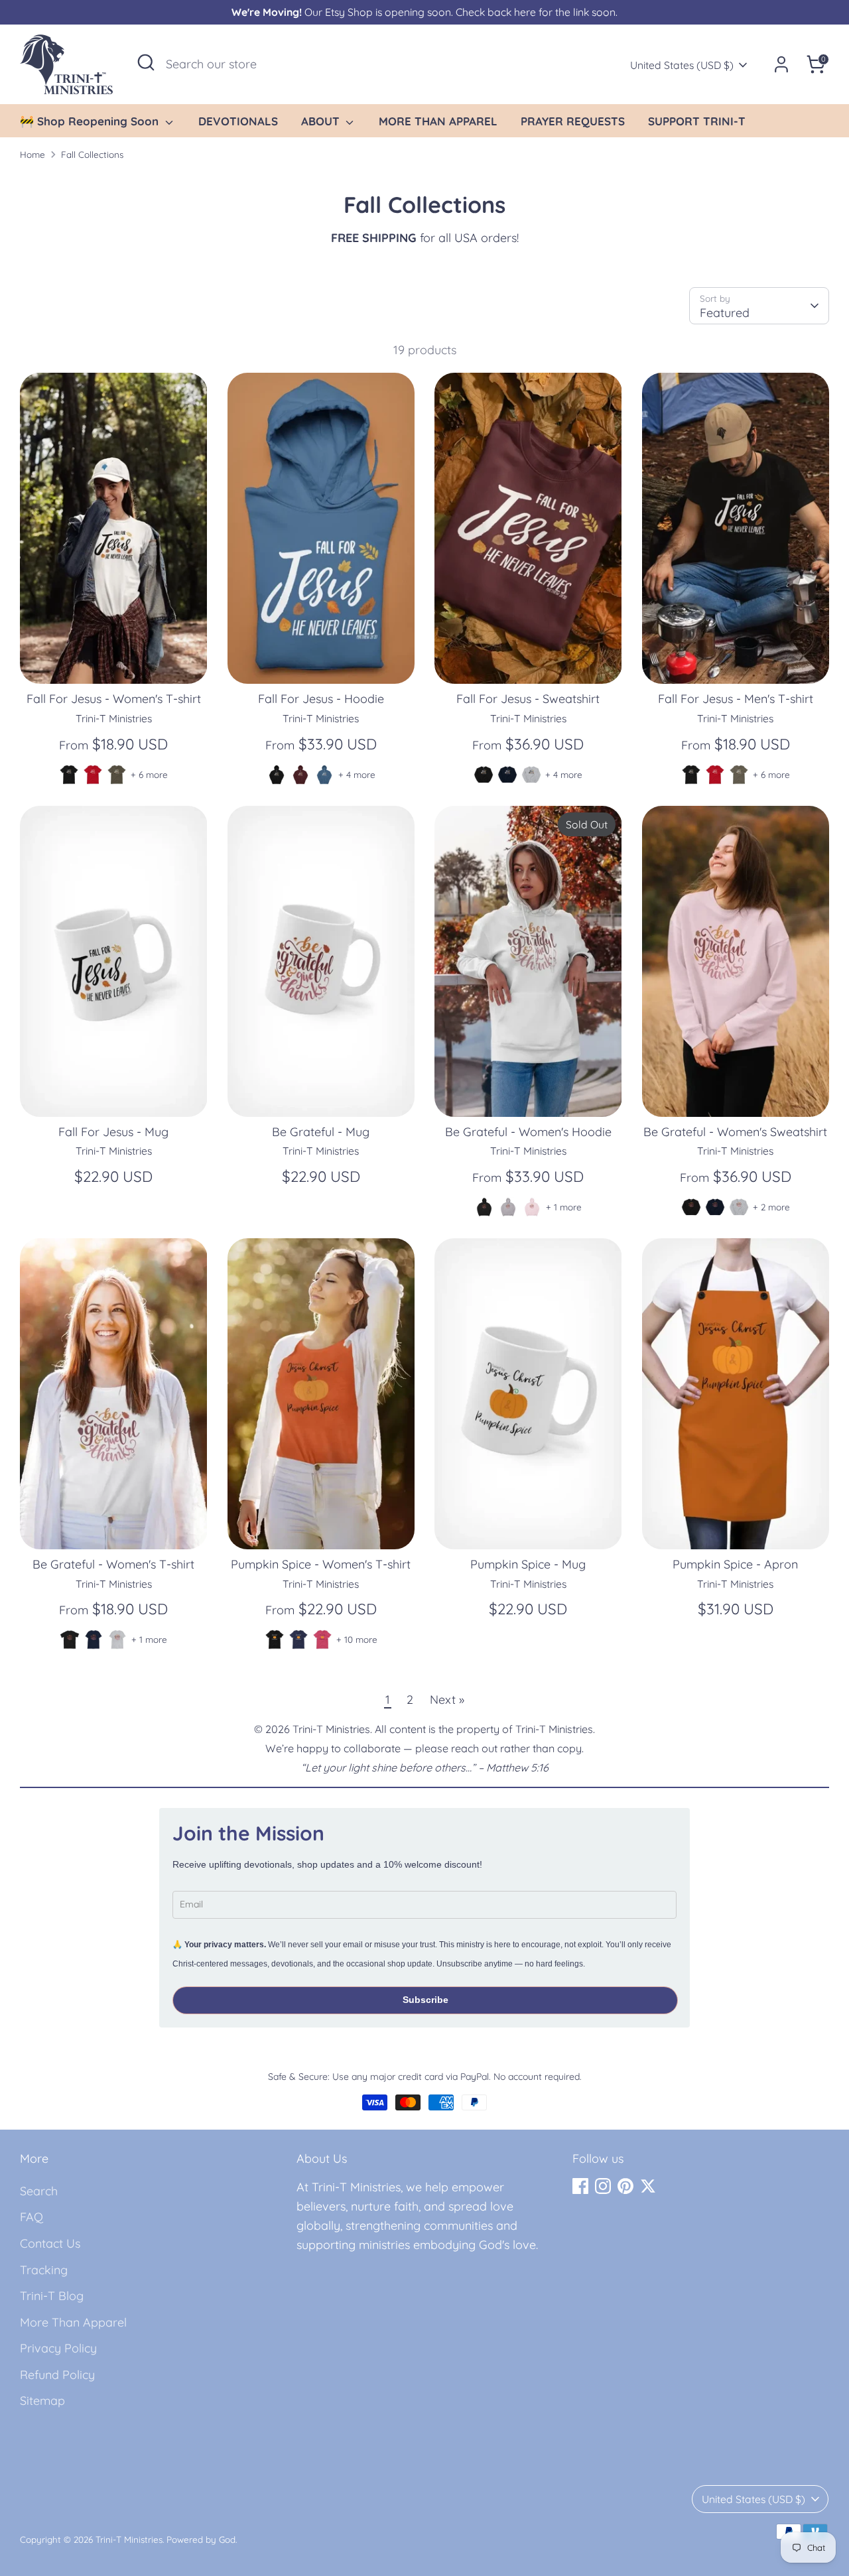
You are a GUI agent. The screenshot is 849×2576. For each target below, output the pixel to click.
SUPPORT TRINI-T (697, 121)
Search (39, 2191)
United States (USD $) (682, 65)
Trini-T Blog (52, 2296)
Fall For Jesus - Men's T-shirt (736, 699)
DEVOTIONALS (238, 121)
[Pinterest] (625, 2186)
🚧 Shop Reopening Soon (91, 121)
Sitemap (42, 2401)
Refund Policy (57, 2375)
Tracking (44, 2270)
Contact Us (50, 2243)
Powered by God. (202, 2539)
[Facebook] (580, 2186)
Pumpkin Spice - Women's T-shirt (321, 1564)
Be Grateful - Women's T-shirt (113, 1564)
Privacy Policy (58, 2348)
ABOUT (322, 121)
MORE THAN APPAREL (438, 121)
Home (33, 154)
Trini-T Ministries (129, 2539)
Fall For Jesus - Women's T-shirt (114, 699)
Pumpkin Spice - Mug (528, 1564)
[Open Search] (146, 62)
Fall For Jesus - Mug (113, 1132)
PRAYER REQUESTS (573, 121)
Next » (447, 1700)
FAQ (32, 2217)
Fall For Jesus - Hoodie (321, 699)
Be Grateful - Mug (321, 1132)
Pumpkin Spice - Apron (735, 1564)
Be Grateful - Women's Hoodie (528, 1132)
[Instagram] (603, 2186)
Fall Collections (92, 154)
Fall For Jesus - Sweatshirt (528, 699)
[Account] (781, 64)
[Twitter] (648, 2186)
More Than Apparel (73, 2322)
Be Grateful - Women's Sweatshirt (735, 1132)
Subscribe (425, 2000)
